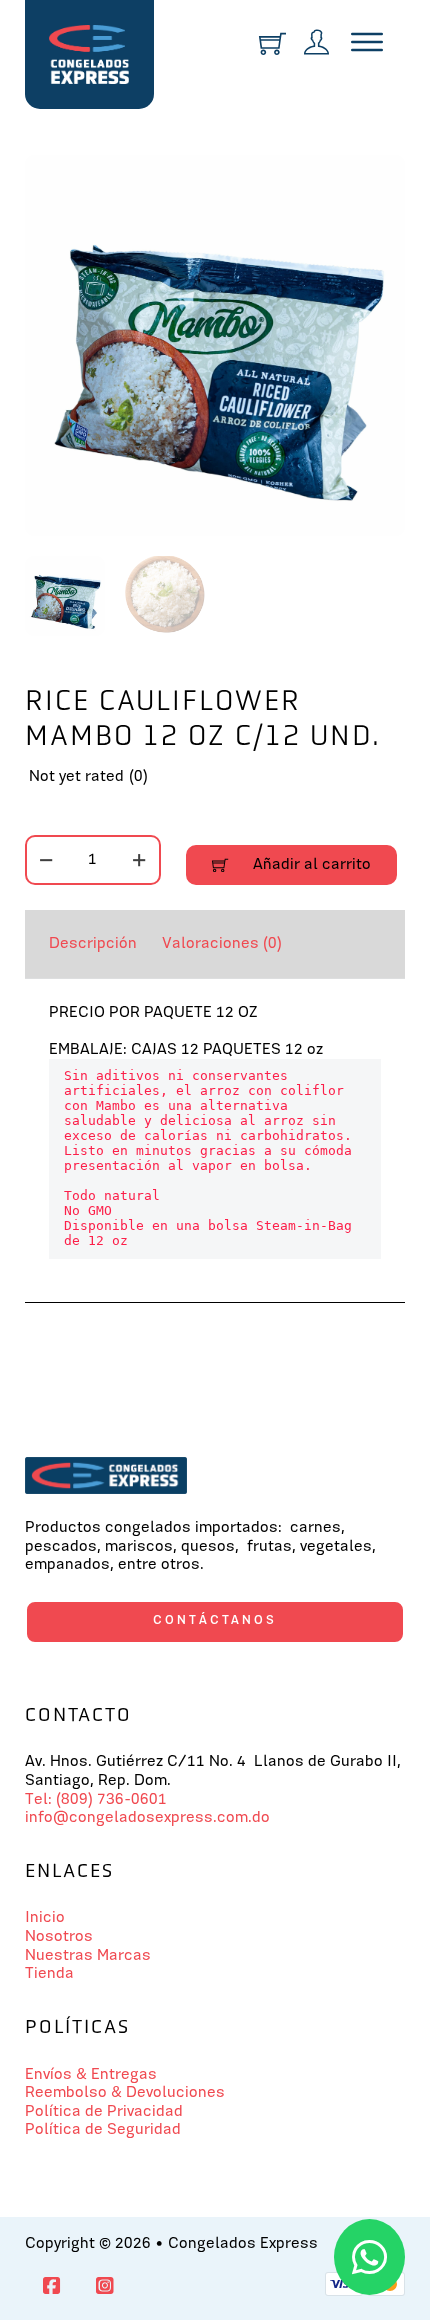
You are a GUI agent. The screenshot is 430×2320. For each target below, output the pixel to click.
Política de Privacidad (104, 2112)
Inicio (45, 1918)
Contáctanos (215, 1620)
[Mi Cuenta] (316, 44)
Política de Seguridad (103, 2130)
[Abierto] (367, 43)
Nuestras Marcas (88, 1956)
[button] (378, 182)
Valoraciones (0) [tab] (222, 944)
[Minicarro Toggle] (272, 43)
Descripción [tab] (93, 944)
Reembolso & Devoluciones (125, 2093)
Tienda (49, 1974)
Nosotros (59, 1937)
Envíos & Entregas (91, 2075)
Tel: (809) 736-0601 (96, 1800)
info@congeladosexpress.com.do (147, 1818)
